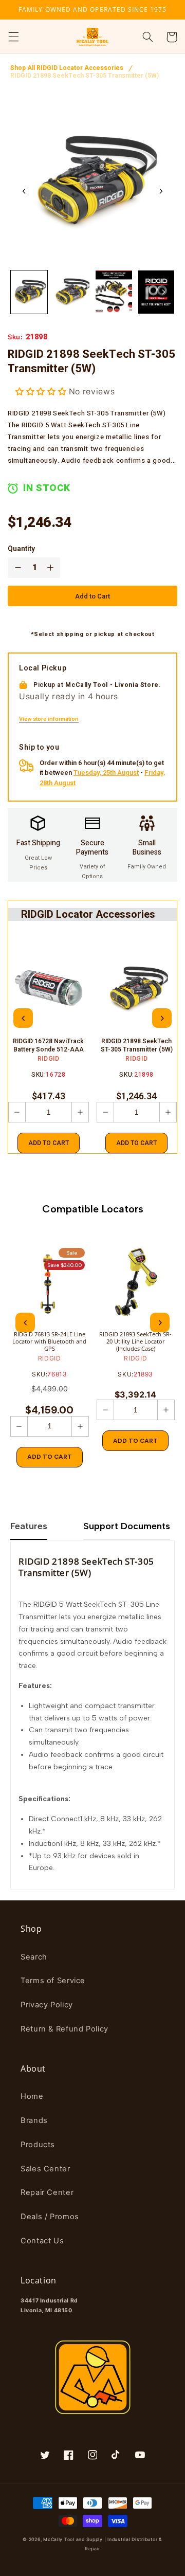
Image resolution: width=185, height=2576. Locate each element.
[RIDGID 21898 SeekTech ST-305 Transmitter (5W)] (137, 990)
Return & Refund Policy (64, 2029)
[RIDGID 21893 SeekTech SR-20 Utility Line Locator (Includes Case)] (136, 1283)
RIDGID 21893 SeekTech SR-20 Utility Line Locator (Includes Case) (135, 1342)
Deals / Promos (50, 2217)
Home (32, 2096)
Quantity (21, 549)
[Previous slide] (23, 1018)
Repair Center (47, 2192)
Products (38, 2145)
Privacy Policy (47, 2005)
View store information (49, 719)
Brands (34, 2120)
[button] (13, 37)
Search (34, 1957)
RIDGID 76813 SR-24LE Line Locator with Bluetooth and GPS (49, 1342)
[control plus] (52, 568)
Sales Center (45, 2169)
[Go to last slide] (24, 191)
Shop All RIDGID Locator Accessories (67, 68)
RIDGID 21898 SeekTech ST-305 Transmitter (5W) (85, 76)
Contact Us (42, 2241)
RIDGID (49, 1059)
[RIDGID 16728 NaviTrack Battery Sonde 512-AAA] (49, 990)
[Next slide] (161, 191)
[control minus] (16, 568)
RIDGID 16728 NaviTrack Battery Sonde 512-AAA (48, 1046)
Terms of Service (53, 1981)
